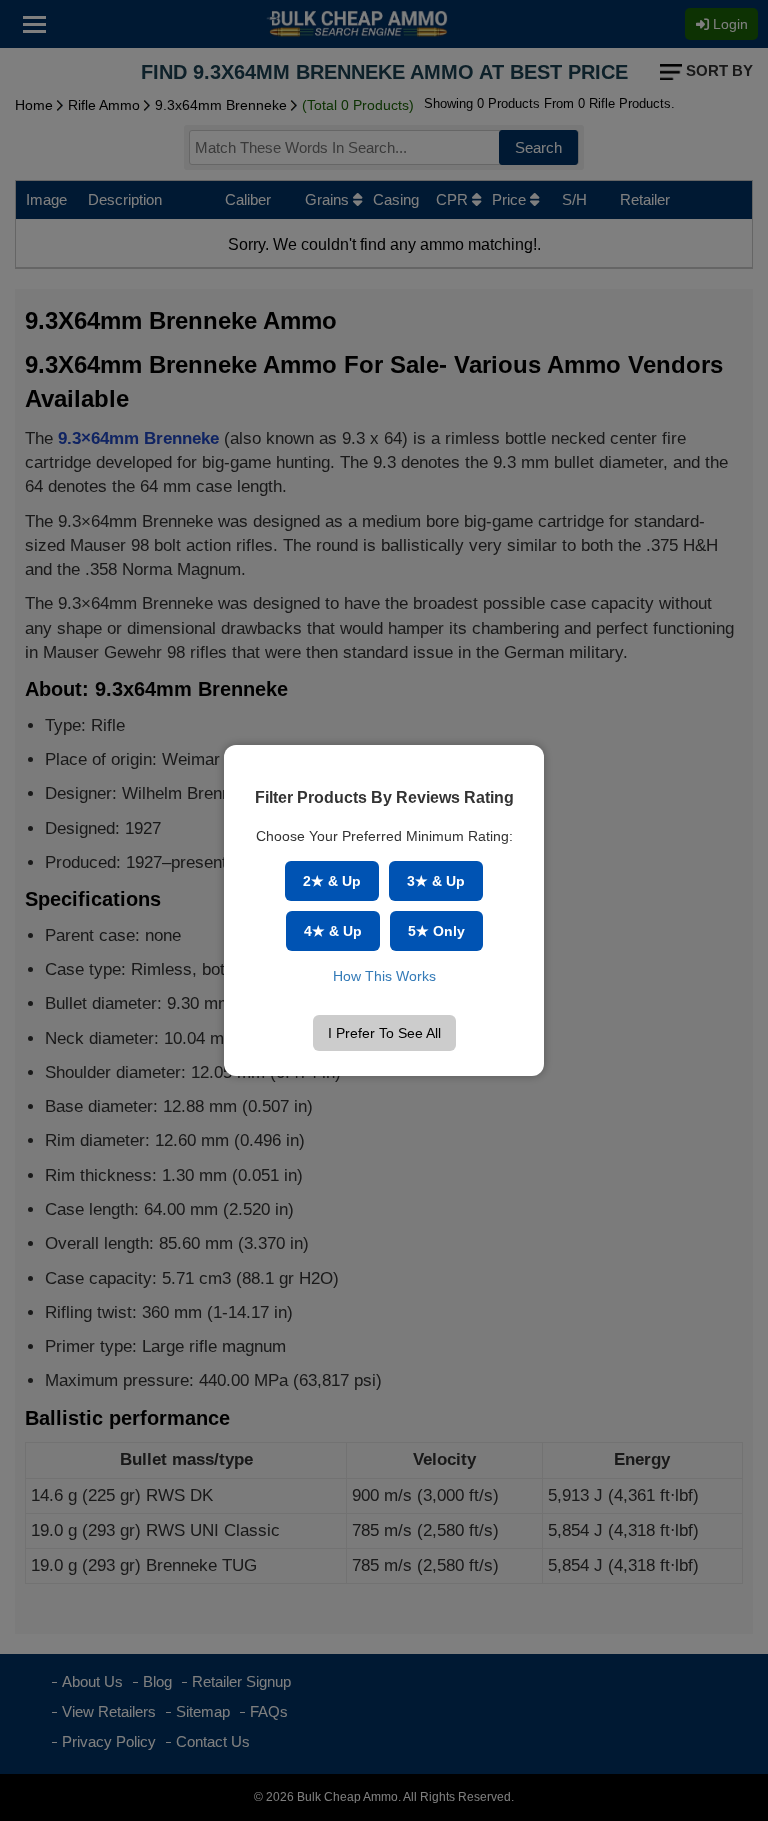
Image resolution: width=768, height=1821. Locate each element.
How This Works (384, 976)
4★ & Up (333, 931)
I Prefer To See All (384, 1033)
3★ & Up (436, 881)
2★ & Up (332, 881)
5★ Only (436, 931)
